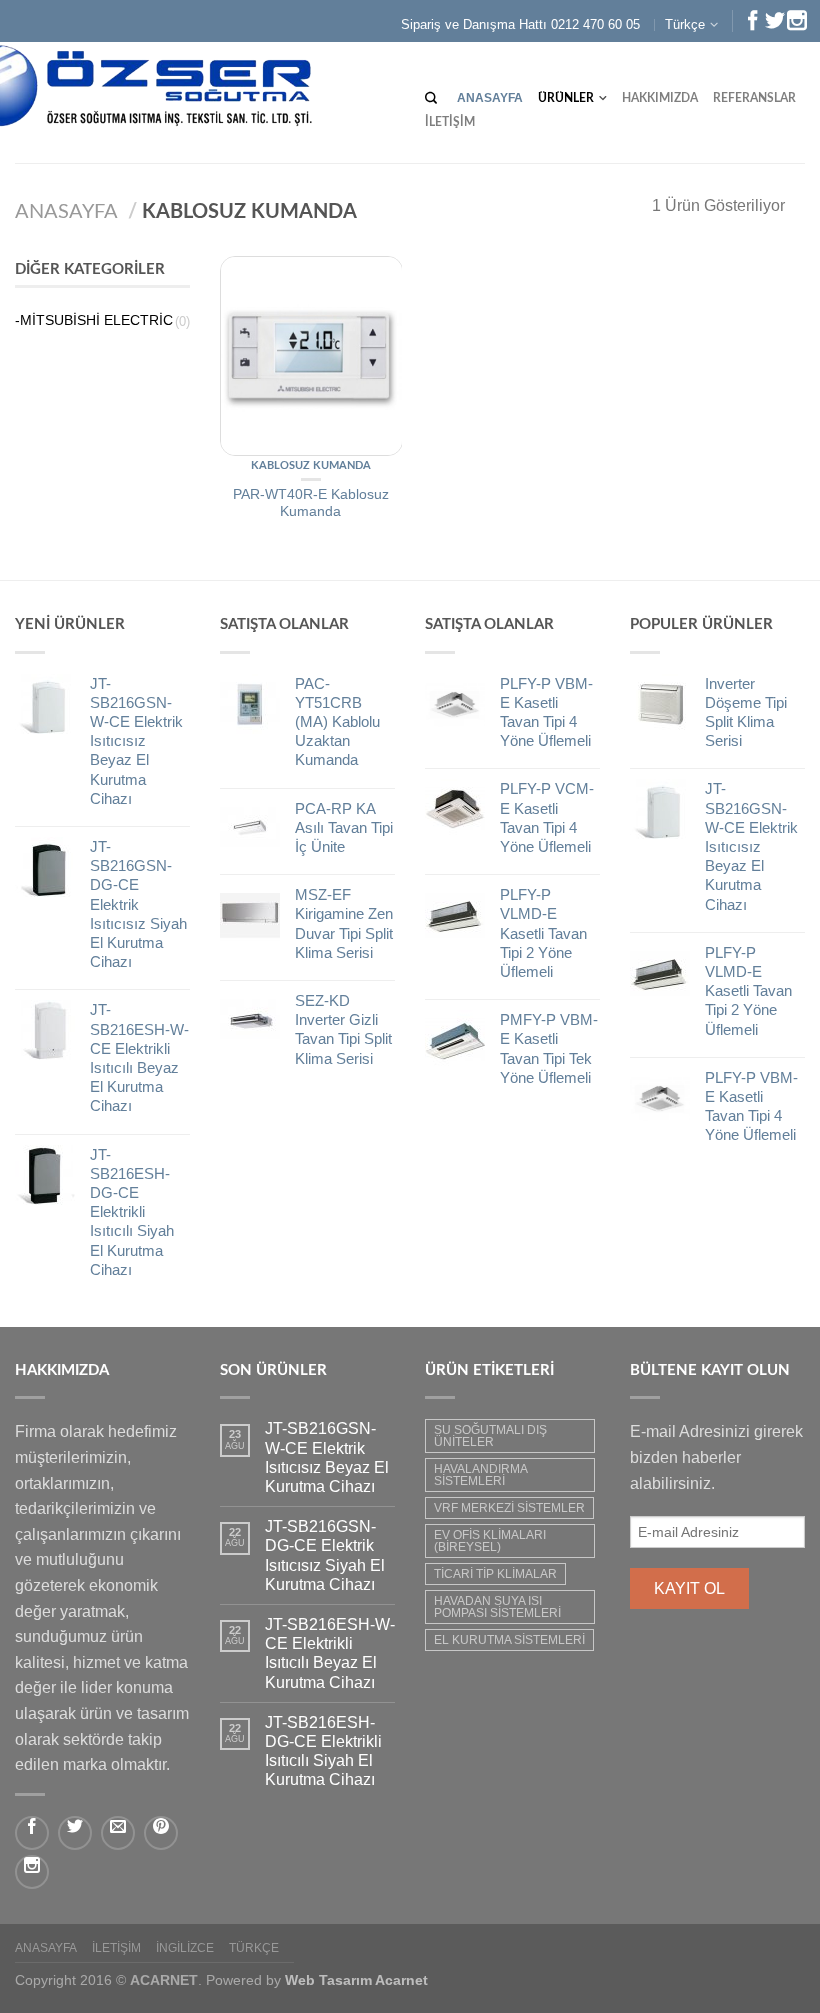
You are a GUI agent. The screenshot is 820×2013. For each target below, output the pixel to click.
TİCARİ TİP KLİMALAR (495, 1574)
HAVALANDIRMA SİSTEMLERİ (481, 1475)
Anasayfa (490, 98)
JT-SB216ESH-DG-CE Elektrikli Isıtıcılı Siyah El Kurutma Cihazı (323, 1751)
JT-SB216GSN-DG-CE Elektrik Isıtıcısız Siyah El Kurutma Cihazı (325, 1555)
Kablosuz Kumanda (311, 465)
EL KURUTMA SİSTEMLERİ (509, 1640)
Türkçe (685, 24)
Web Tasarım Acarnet (356, 1980)
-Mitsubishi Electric (94, 320)
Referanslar (754, 98)
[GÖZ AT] (311, 356)
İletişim (450, 122)
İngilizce (185, 1948)
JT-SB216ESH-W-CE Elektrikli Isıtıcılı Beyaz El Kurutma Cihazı (330, 1653)
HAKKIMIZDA (660, 98)
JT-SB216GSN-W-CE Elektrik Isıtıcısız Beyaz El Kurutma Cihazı (327, 1457)
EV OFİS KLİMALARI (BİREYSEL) (490, 1541)
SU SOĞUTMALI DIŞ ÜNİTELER (490, 1436)
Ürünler (566, 98)
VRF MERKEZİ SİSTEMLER (509, 1508)
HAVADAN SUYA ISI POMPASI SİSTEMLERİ (497, 1607)
